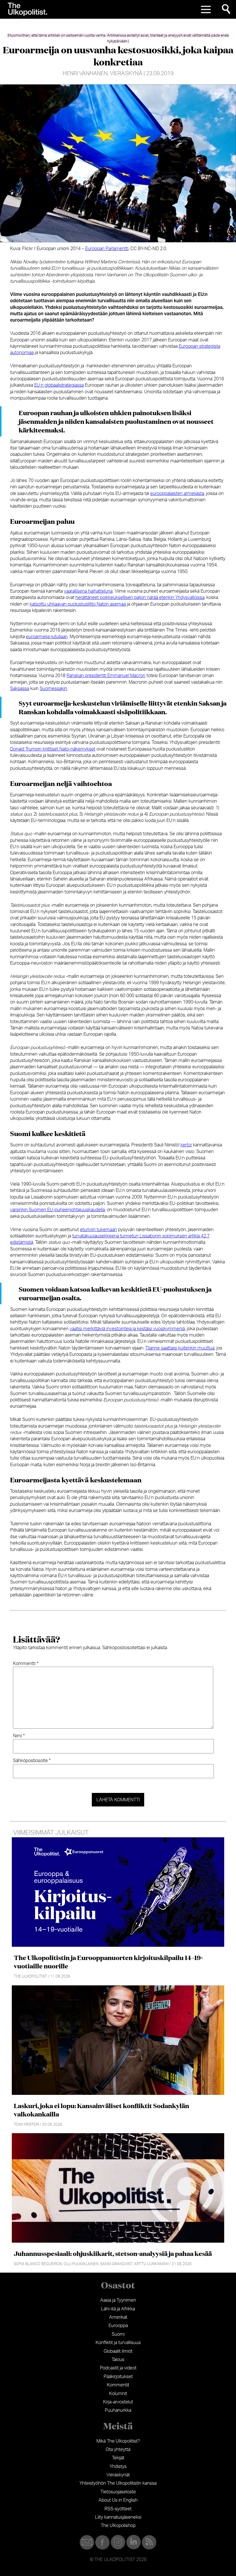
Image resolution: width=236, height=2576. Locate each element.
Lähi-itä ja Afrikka (118, 2309)
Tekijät (118, 2458)
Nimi (19, 1736)
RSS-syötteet (118, 2509)
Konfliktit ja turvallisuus (118, 2343)
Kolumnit (118, 2394)
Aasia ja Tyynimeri (118, 2300)
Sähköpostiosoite (32, 1761)
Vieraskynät (118, 2475)
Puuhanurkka (118, 2410)
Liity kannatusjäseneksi (118, 2517)
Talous (118, 2360)
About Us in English (118, 2500)
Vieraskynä (126, 74)
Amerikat (118, 2317)
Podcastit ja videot (118, 2368)
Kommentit (118, 2385)
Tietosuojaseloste (118, 2492)
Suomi (118, 2334)
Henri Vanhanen (85, 74)
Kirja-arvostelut (118, 2402)
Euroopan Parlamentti (107, 249)
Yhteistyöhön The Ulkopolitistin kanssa (118, 2483)
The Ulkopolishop (118, 2526)
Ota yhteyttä (118, 2450)
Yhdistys (118, 2467)
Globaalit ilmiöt (118, 2351)
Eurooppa (118, 2326)
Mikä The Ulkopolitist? (118, 2441)
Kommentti (26, 1664)
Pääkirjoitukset (118, 2377)
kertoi (186, 1145)
